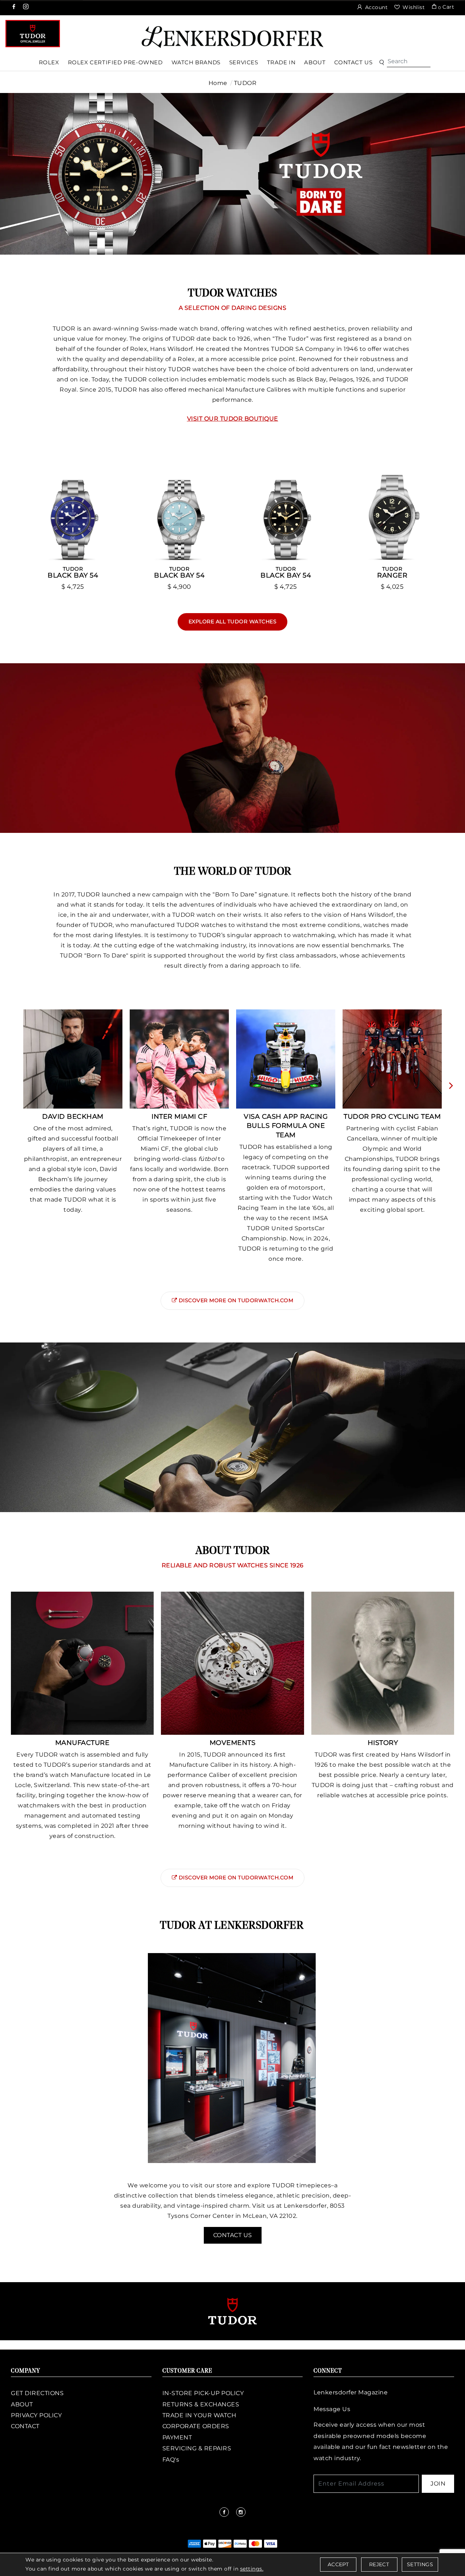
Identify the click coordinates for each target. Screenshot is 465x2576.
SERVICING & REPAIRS (197, 2448)
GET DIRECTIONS (37, 2393)
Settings (420, 2564)
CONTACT (25, 2426)
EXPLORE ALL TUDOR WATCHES (233, 621)
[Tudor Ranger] (392, 512)
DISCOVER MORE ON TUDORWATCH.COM (236, 1300)
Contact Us (233, 2235)
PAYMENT (177, 2437)
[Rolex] (432, 34)
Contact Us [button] (353, 62)
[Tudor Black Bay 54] (73, 512)
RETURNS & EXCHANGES (201, 2404)
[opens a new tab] (14, 7)
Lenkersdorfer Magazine (351, 2392)
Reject (379, 2564)
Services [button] (244, 62)
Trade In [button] (281, 62)
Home (218, 83)
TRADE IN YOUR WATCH (199, 2415)
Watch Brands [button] (196, 62)
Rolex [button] (49, 62)
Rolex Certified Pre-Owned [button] (115, 62)
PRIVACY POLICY (36, 2415)
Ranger (392, 572)
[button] (382, 63)
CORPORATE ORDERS (196, 2426)
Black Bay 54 (73, 572)
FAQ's (171, 2460)
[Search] (409, 61)
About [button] (315, 62)
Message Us (332, 2409)
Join (438, 2484)
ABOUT (22, 2404)
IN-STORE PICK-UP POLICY (203, 2393)
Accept (338, 2564)
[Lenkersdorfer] (232, 37)
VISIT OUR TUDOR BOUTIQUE (233, 419)
